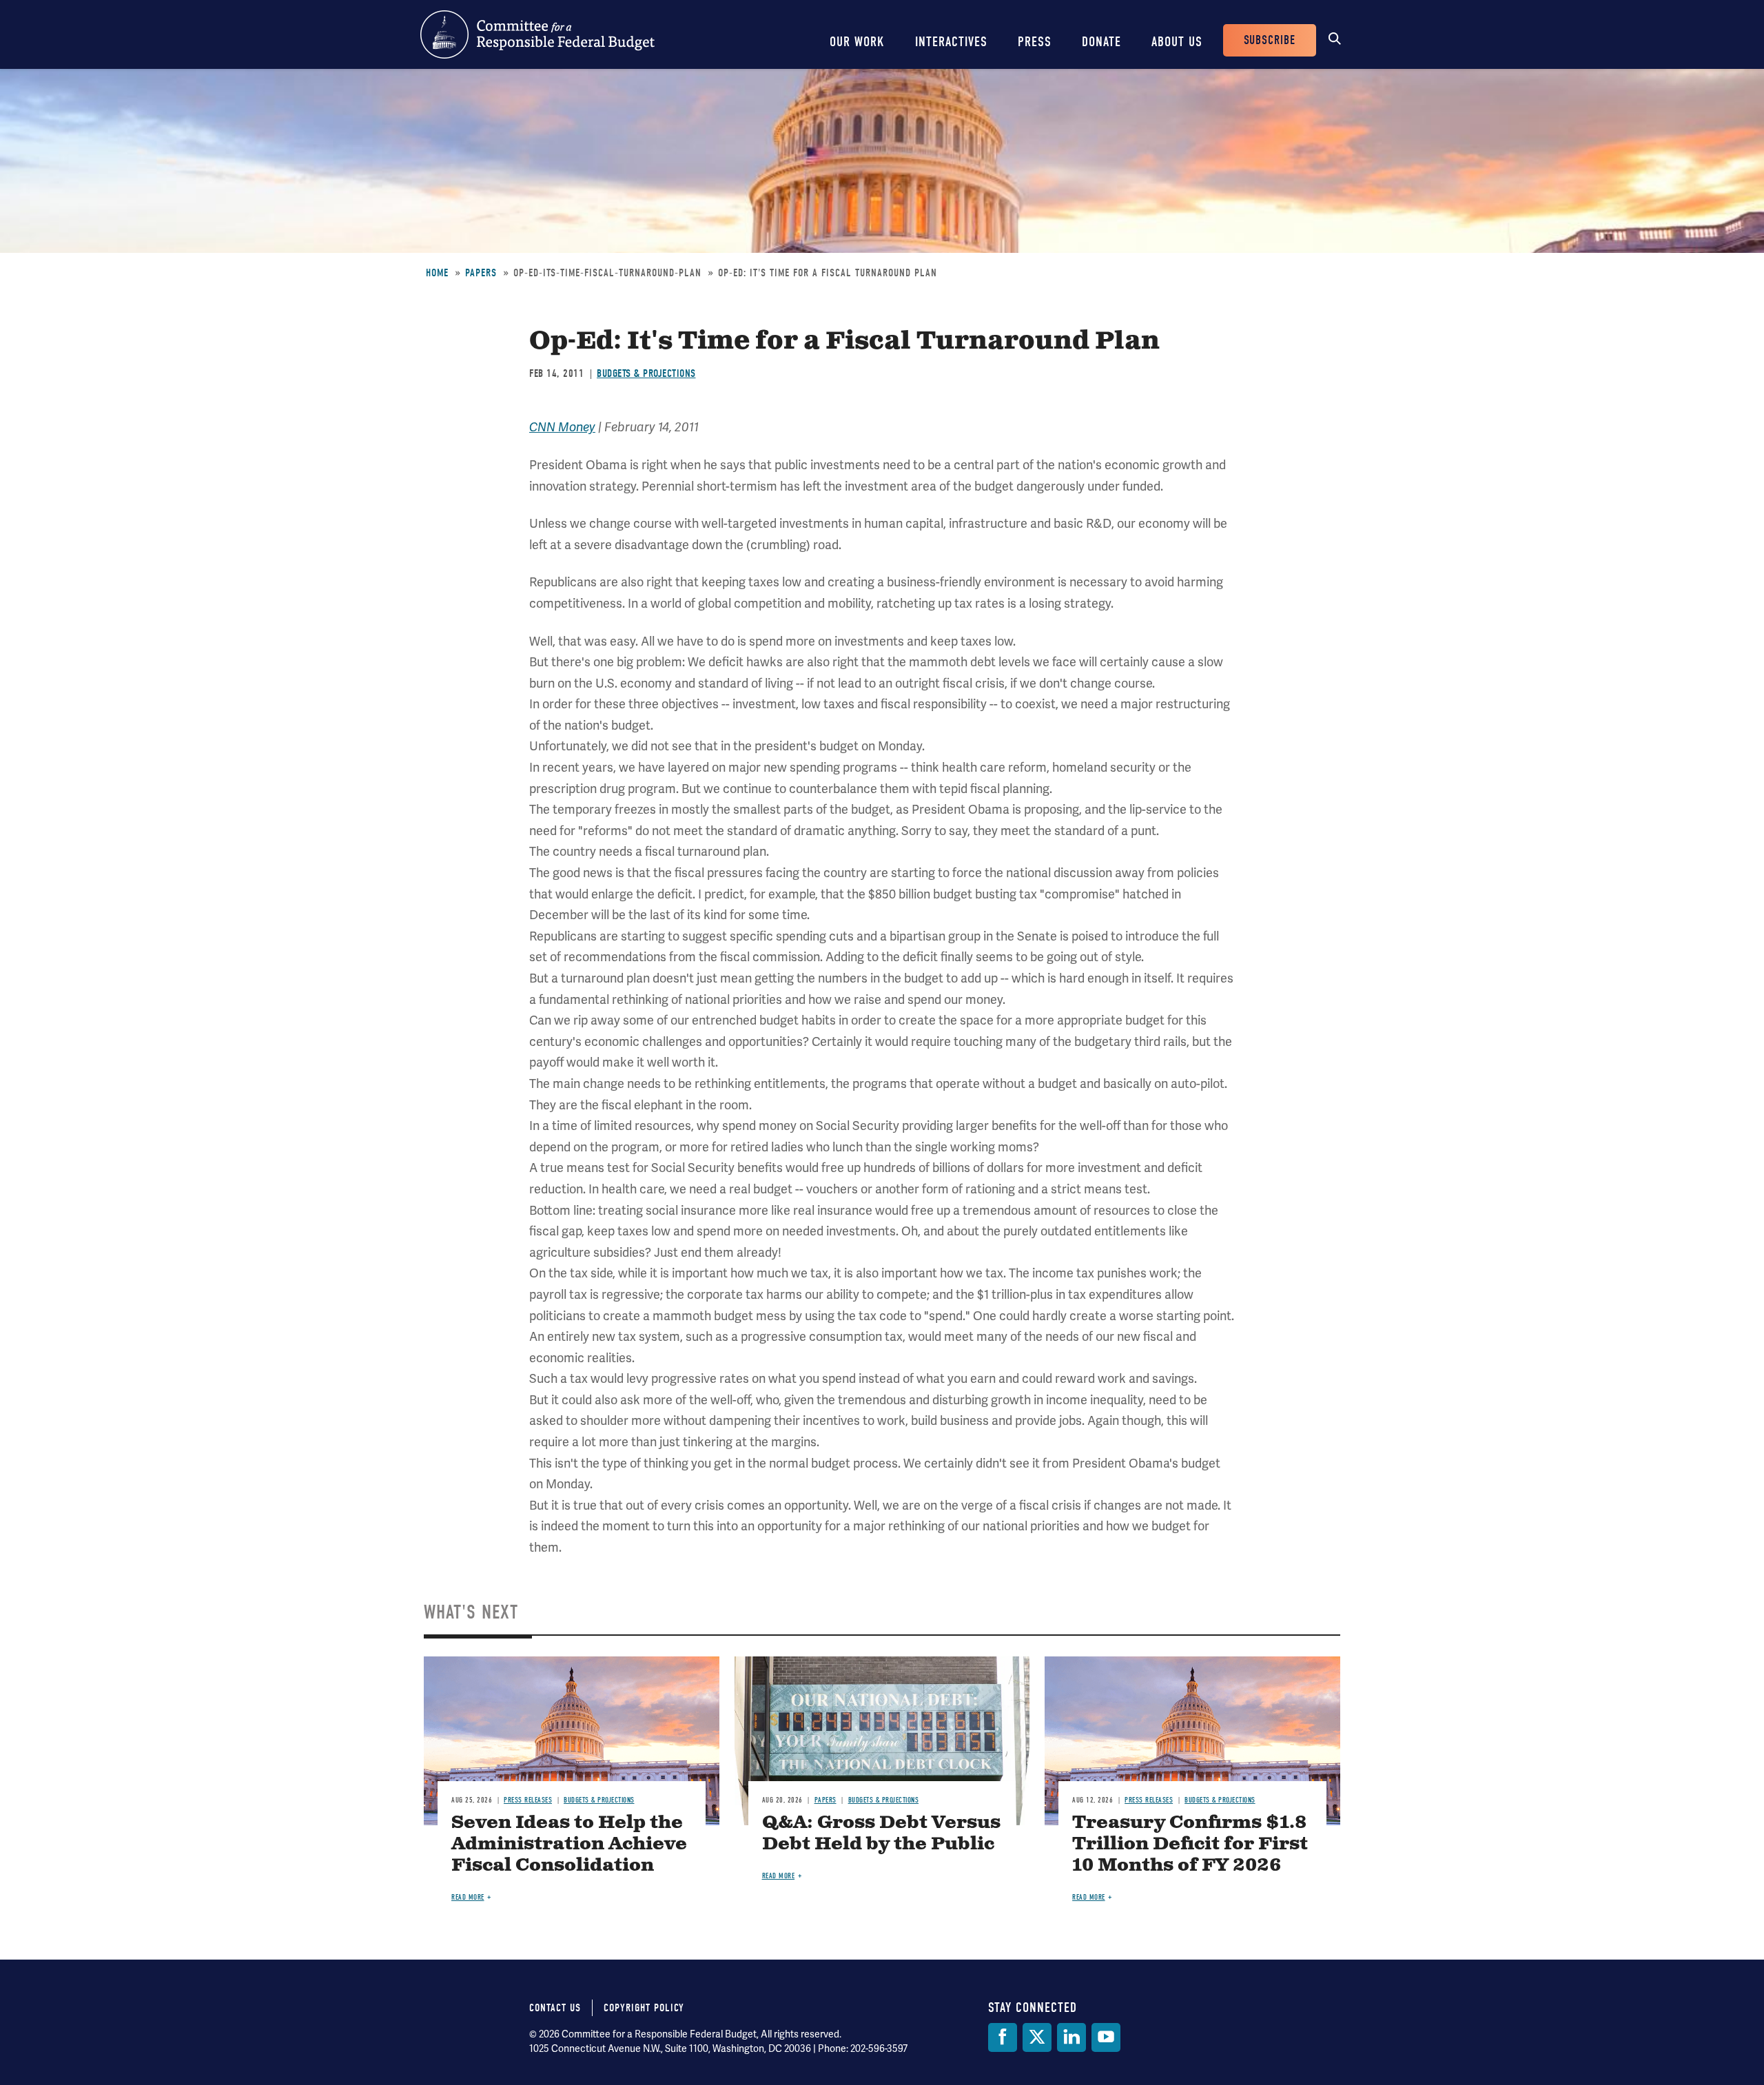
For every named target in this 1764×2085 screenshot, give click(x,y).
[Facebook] (1003, 2037)
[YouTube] (1106, 2037)
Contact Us (555, 2008)
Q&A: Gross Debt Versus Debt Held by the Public (881, 1834)
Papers (481, 273)
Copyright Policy (644, 2008)
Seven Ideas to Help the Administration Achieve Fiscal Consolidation (569, 1844)
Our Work (857, 42)
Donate (1101, 42)
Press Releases (528, 1800)
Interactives (951, 42)
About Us (1177, 42)
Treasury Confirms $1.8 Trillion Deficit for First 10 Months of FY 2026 (1190, 1844)
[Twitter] (1037, 2037)
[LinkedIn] (1071, 2037)
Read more (468, 1897)
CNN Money (562, 427)
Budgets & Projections (646, 373)
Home (437, 273)
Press (1035, 42)
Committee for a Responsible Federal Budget (537, 34)
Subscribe (1270, 40)
